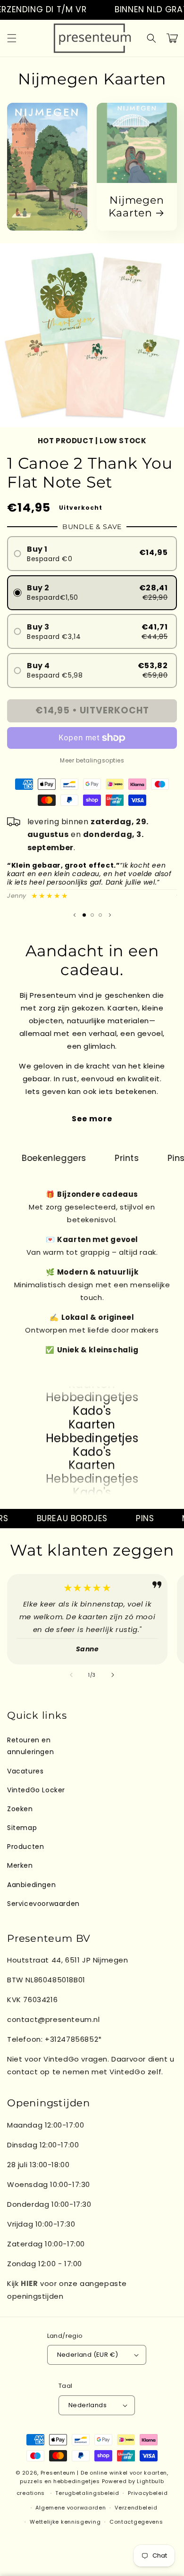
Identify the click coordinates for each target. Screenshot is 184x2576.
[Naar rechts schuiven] (113, 1675)
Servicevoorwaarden (43, 1904)
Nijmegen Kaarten (136, 207)
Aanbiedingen (31, 1885)
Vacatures (25, 1771)
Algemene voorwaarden (71, 2508)
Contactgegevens (136, 2522)
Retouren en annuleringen (30, 1746)
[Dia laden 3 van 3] (100, 915)
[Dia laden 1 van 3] (84, 915)
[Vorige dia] (75, 915)
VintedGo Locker (36, 1790)
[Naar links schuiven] (71, 1675)
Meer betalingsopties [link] (92, 760)
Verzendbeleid (136, 2508)
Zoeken (20, 1809)
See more (92, 1119)
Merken (20, 1865)
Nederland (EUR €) (88, 2355)
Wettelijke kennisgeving (65, 2522)
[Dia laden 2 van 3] (92, 915)
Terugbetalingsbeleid (87, 2493)
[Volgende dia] (110, 915)
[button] (12, 38)
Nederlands (88, 2405)
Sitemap (22, 1828)
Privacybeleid (148, 2493)
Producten (25, 1847)
